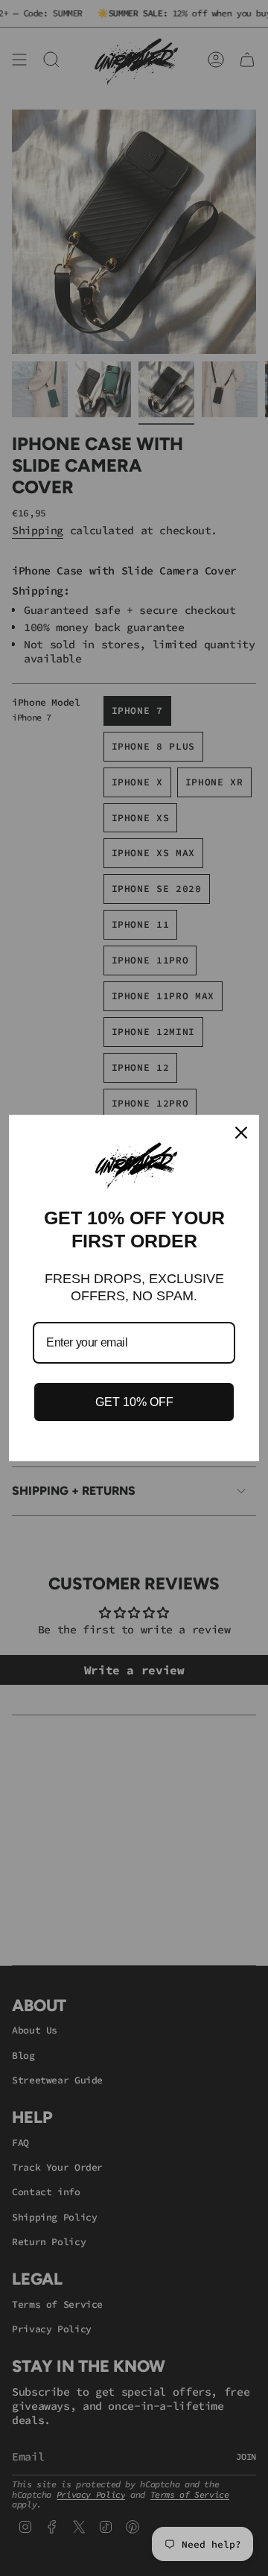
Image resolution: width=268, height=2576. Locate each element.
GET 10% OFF (134, 1402)
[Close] (241, 1133)
